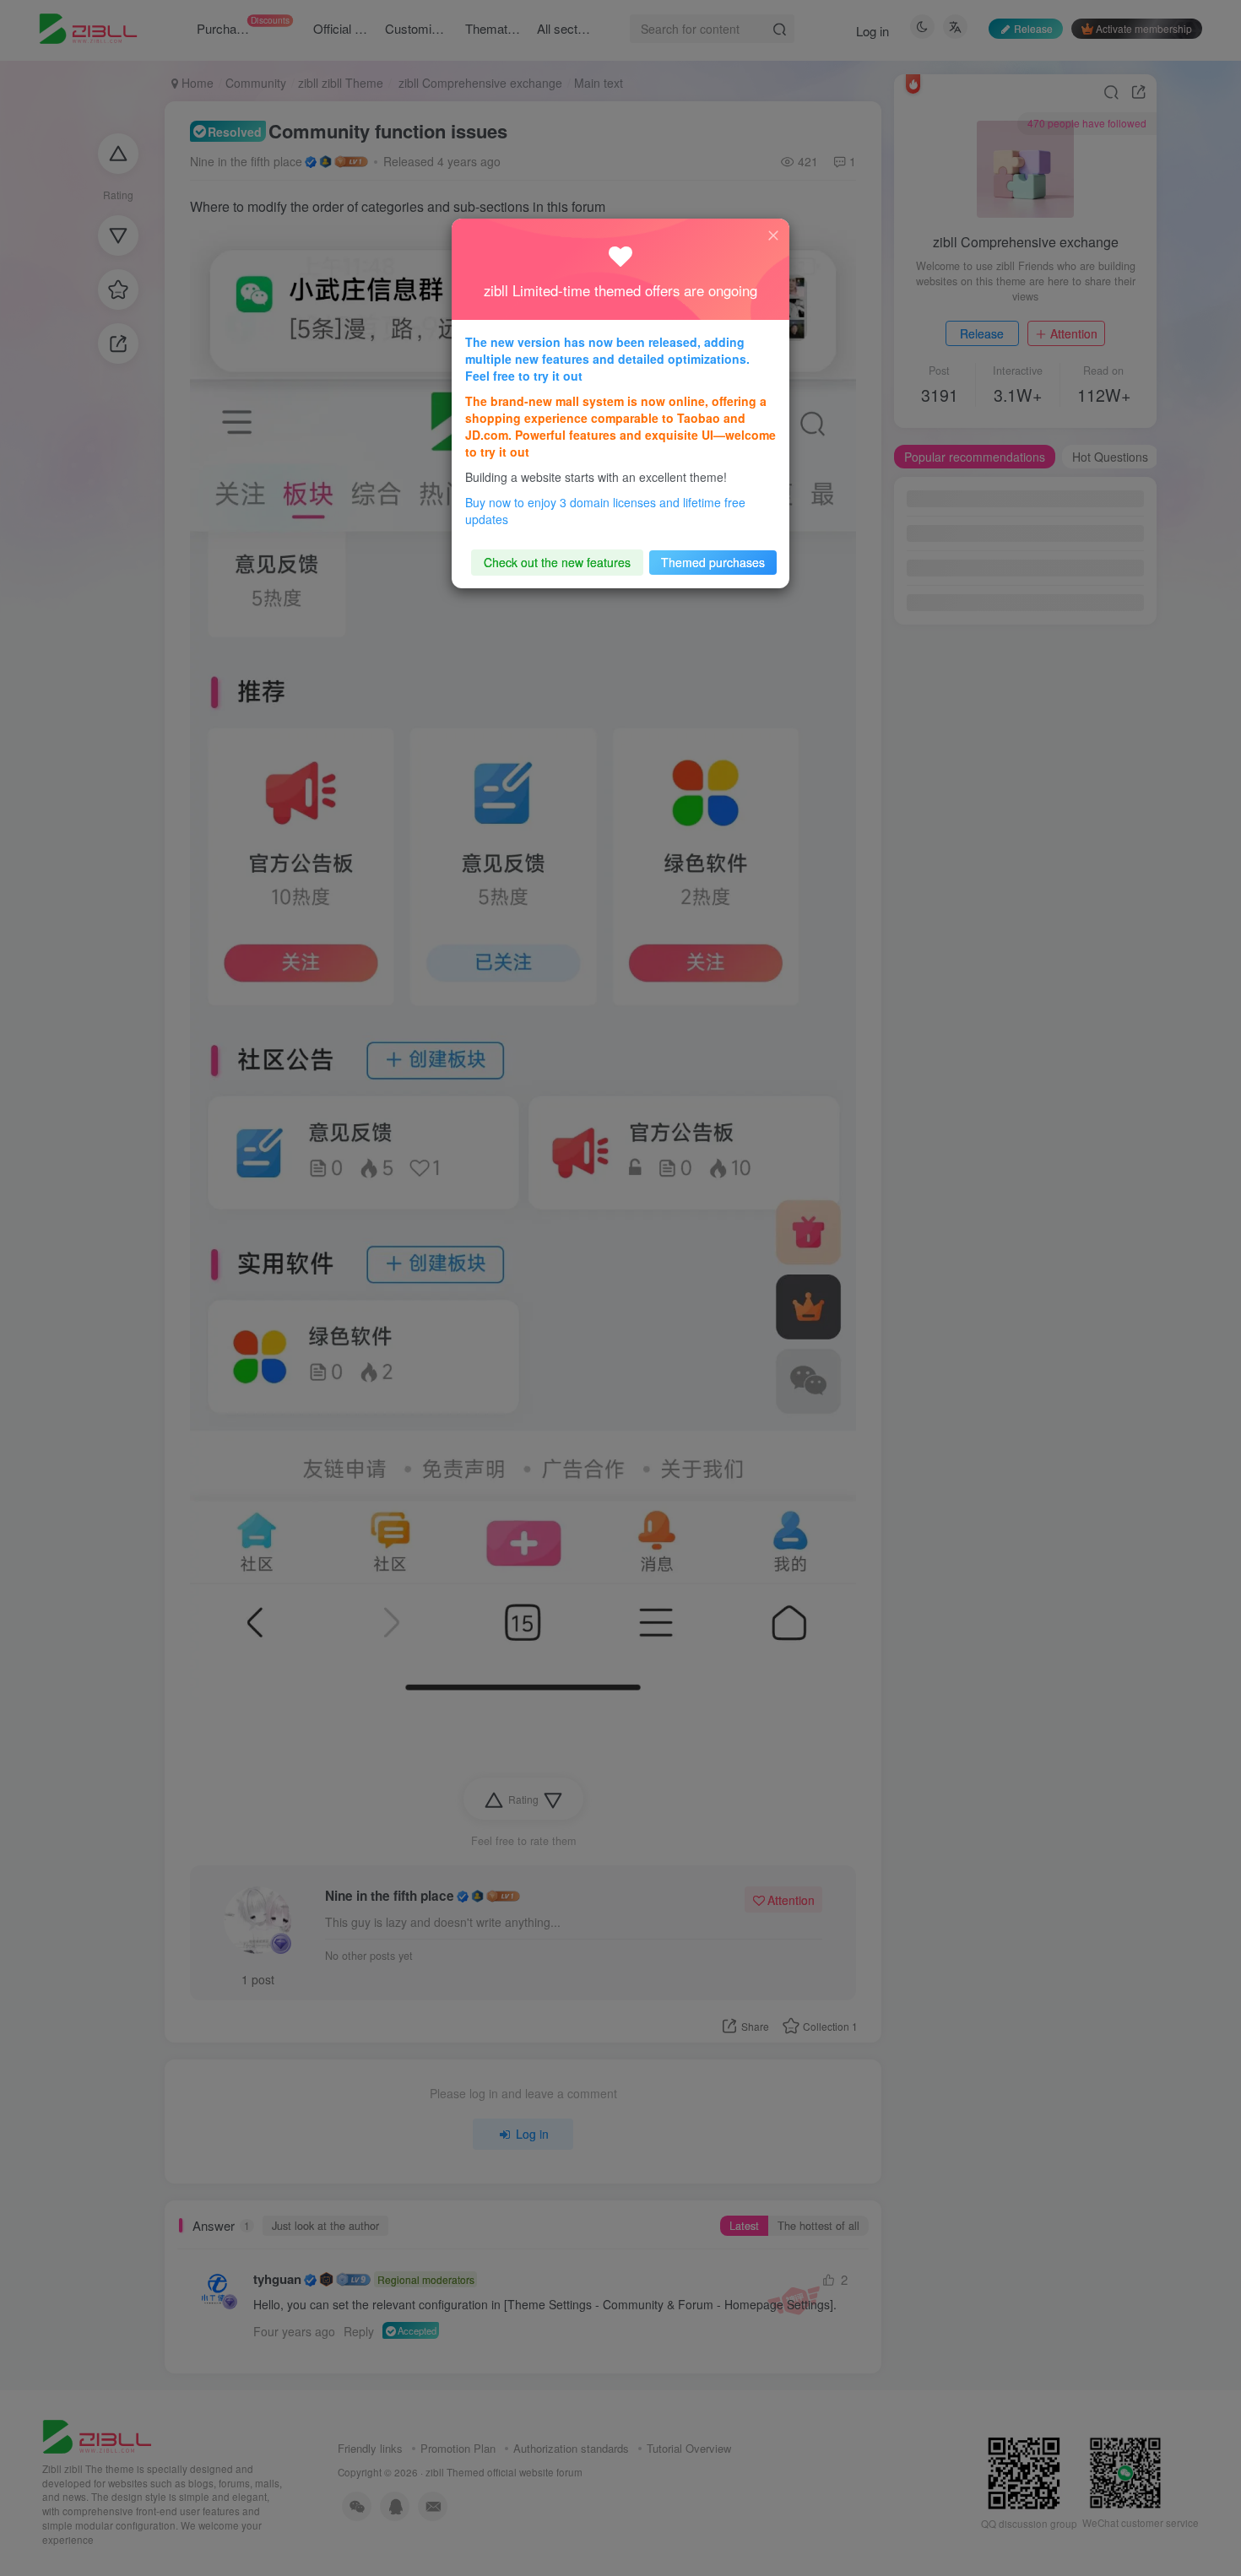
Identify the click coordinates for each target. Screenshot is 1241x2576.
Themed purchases (713, 562)
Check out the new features (557, 562)
